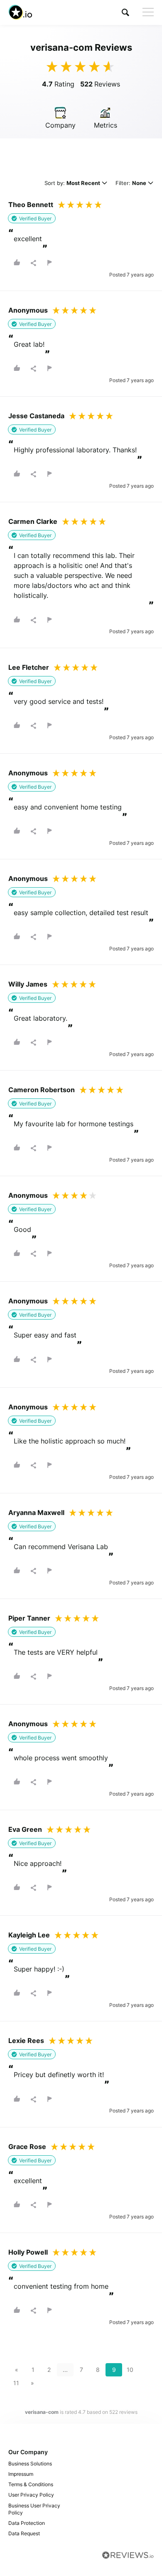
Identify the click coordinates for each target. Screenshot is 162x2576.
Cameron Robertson (42, 1090)
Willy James (28, 984)
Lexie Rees (26, 2041)
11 (16, 2383)
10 (130, 2370)
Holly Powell (28, 2252)
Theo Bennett (31, 205)
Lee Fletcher (29, 667)
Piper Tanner (29, 1618)
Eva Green (25, 1829)
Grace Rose (27, 2147)
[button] (125, 12)
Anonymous (28, 310)
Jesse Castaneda (36, 416)
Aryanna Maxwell (36, 1513)
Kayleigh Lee (29, 1935)
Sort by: (72, 184)
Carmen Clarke (33, 521)
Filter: (131, 184)
